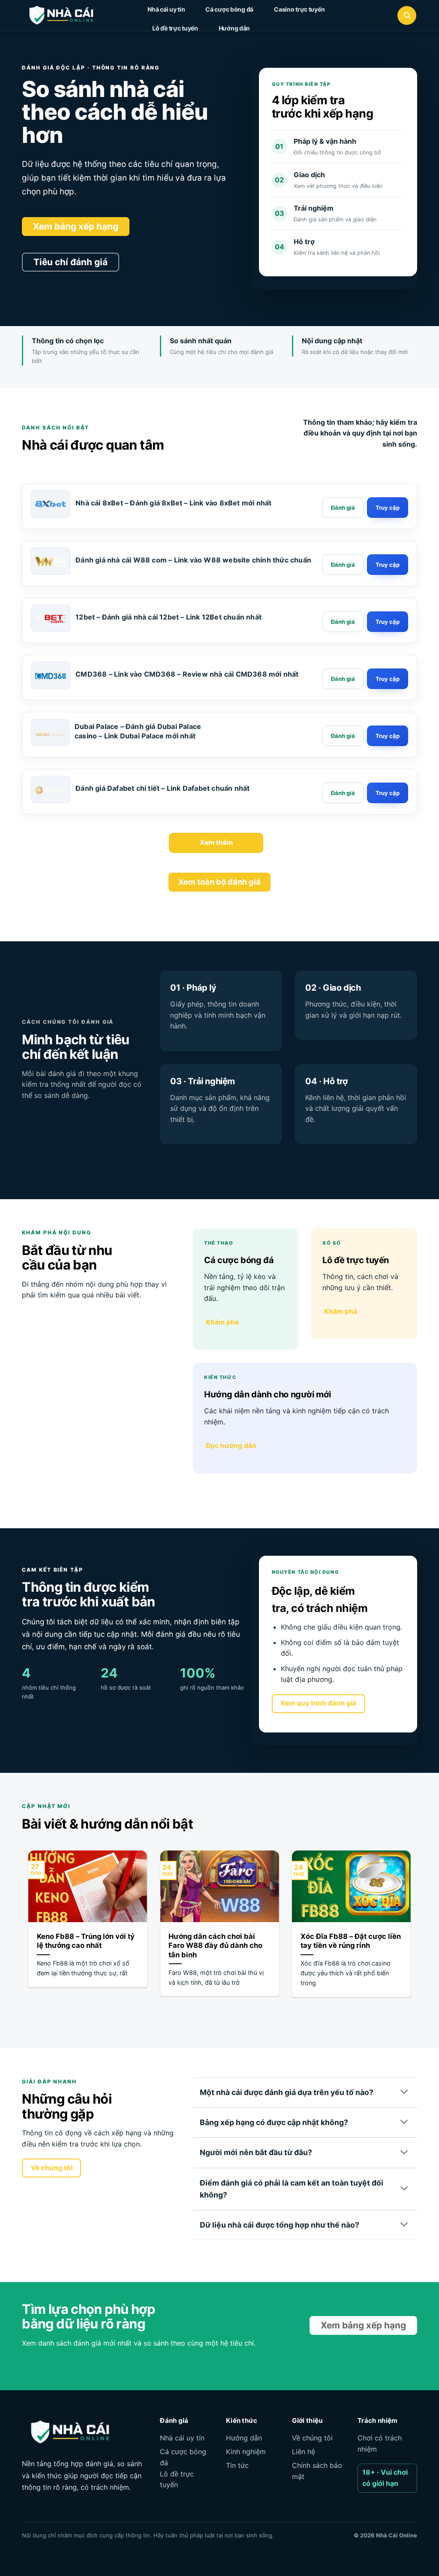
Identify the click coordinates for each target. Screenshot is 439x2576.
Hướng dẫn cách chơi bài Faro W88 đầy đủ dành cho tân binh (215, 1946)
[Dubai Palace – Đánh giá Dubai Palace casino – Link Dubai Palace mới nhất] (50, 733)
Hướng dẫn (234, 28)
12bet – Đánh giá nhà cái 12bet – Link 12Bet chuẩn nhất (168, 617)
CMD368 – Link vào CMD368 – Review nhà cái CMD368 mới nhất (187, 674)
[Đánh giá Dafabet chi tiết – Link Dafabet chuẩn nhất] (51, 790)
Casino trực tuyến (299, 9)
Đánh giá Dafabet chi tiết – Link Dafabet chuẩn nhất (162, 788)
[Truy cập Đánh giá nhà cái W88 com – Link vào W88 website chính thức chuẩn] (388, 565)
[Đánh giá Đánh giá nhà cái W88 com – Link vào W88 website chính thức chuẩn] (343, 565)
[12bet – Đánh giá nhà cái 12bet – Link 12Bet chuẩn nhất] (51, 619)
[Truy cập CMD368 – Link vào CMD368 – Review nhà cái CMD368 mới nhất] (388, 679)
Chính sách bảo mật (317, 2471)
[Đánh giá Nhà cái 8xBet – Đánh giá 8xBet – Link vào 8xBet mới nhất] (343, 508)
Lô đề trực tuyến (175, 28)
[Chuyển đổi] (404, 2092)
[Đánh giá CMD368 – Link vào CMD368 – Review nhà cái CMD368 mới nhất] (343, 679)
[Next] (412, 1934)
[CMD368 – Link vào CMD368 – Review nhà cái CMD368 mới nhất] (51, 676)
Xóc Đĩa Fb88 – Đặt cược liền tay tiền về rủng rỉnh (351, 1941)
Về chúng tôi (312, 2438)
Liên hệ (304, 2452)
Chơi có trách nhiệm (380, 2443)
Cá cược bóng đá (229, 9)
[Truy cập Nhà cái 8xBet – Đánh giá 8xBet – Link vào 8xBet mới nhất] (388, 508)
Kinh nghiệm (246, 2452)
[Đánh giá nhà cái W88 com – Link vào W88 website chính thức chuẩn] (51, 562)
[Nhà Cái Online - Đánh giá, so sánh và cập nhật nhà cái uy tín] (69, 15)
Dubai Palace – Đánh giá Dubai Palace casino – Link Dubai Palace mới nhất (138, 731)
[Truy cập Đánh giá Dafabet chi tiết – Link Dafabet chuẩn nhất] (388, 793)
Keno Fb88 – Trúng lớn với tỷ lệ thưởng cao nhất (86, 1941)
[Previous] (27, 1934)
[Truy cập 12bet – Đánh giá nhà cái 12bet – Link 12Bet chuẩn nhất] (388, 622)
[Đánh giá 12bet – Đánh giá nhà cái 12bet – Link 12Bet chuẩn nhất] (343, 622)
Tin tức (237, 2465)
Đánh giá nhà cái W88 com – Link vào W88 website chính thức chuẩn (193, 560)
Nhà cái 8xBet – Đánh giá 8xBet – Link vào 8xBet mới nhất (173, 503)
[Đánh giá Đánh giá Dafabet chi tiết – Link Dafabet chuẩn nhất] (343, 793)
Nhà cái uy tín (166, 9)
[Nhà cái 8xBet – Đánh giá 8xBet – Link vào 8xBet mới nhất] (51, 505)
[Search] (407, 15)
